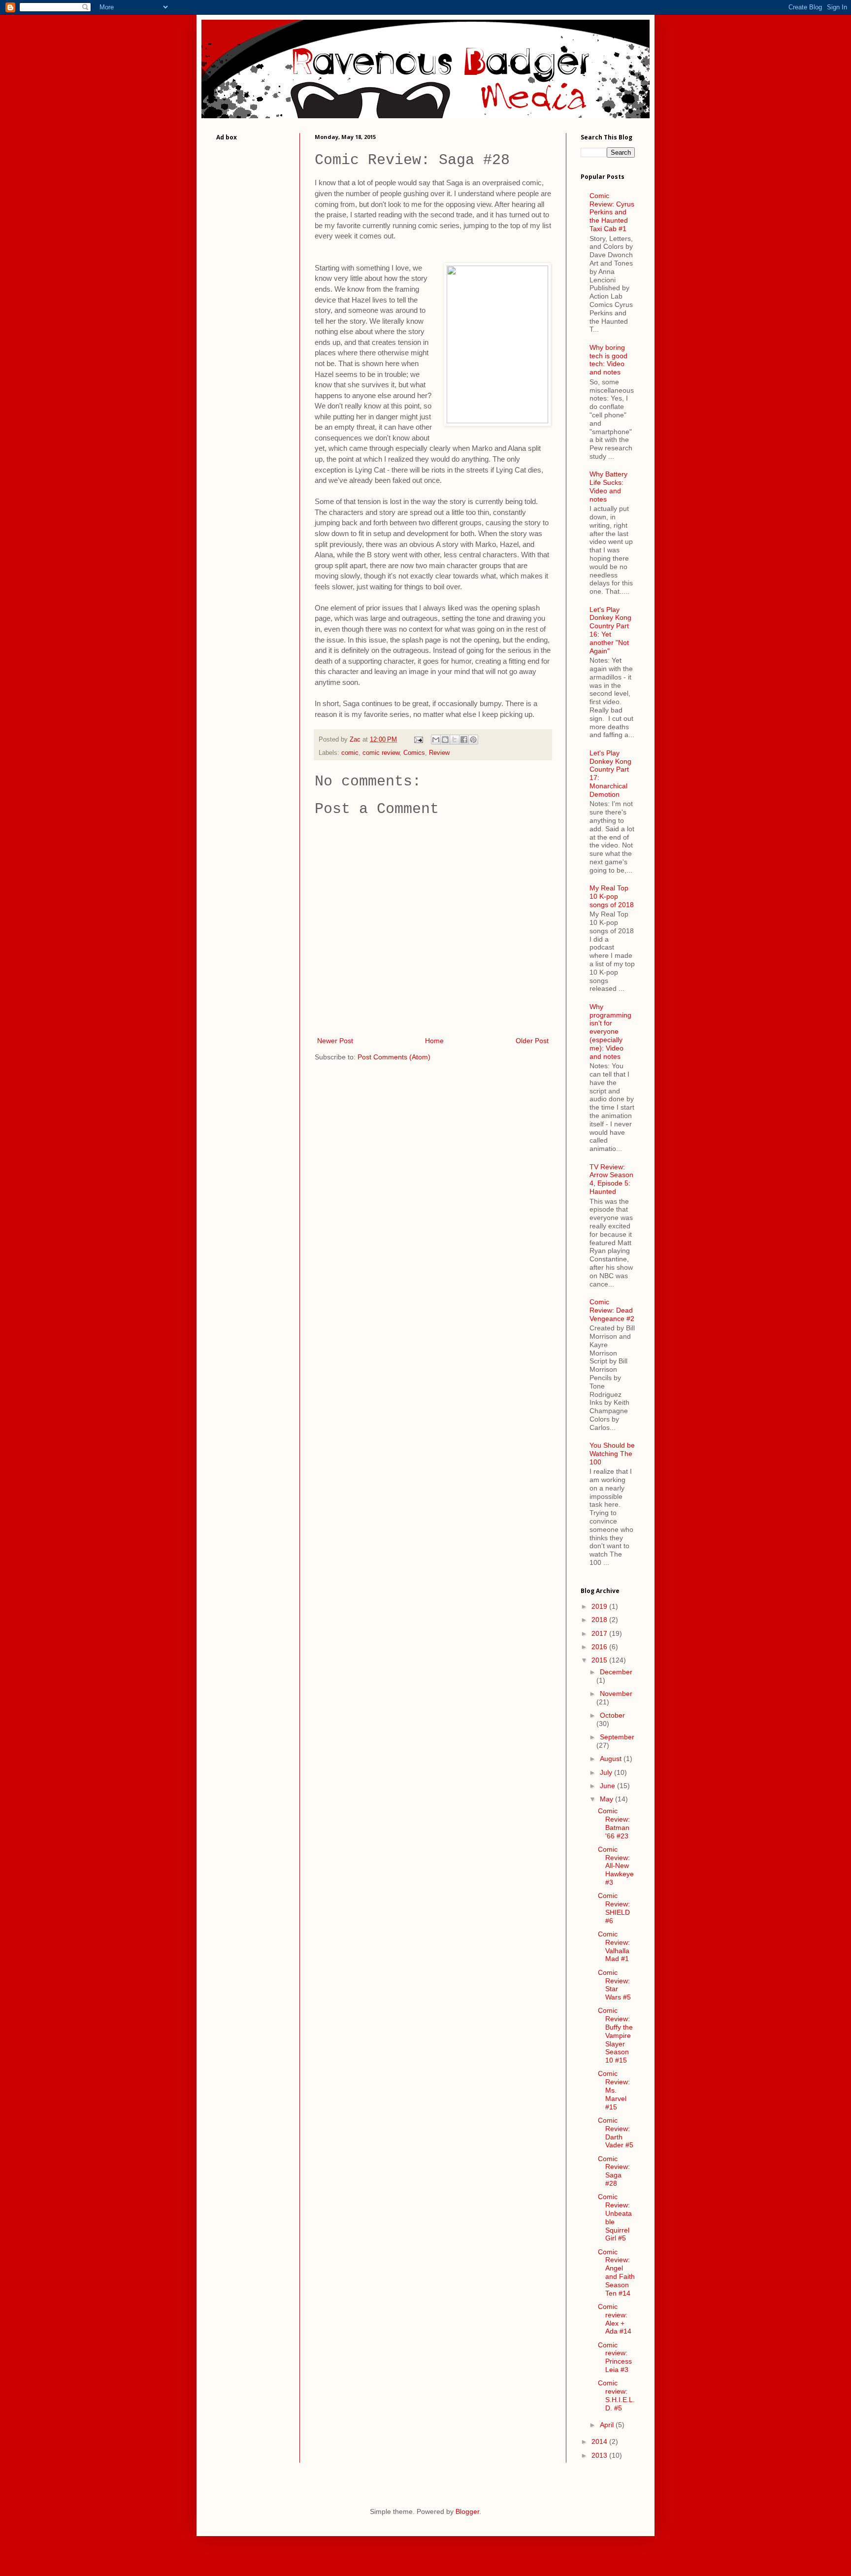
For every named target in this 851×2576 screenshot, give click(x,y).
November (616, 1694)
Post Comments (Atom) (394, 1057)
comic (350, 753)
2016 (600, 1647)
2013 (600, 2455)
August (612, 1759)
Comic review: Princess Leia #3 (615, 2357)
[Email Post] (418, 740)
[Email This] (436, 740)
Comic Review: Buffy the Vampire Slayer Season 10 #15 (615, 2035)
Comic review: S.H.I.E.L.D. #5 (616, 2395)
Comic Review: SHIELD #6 (614, 1908)
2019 (600, 1606)
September (617, 1737)
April (608, 2425)
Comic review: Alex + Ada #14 (615, 2319)
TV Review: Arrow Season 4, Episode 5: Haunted (611, 1179)
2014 (600, 2441)
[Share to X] (455, 740)
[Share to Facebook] (464, 740)
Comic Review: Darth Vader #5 (616, 2133)
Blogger (467, 2511)
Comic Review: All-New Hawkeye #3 (616, 1866)
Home (434, 1041)
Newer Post (335, 1041)
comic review (381, 753)
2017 (600, 1633)
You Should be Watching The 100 (612, 1454)
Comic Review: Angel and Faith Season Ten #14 (616, 2272)
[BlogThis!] (445, 740)
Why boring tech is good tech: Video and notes (608, 360)
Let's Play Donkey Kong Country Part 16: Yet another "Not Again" (610, 630)
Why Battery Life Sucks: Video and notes (608, 486)
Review (439, 753)
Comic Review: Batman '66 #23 (614, 1823)
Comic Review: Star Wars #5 (614, 1985)
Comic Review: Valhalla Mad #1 (614, 1946)
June (608, 1786)
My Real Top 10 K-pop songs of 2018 (612, 896)
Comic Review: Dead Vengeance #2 (612, 1310)
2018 (600, 1620)
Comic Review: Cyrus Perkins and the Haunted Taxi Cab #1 (612, 212)
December (616, 1672)
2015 (600, 1660)
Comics (414, 753)
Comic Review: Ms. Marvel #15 (614, 2090)
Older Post (532, 1041)
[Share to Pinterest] (473, 740)
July (607, 1772)
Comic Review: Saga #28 (614, 2171)
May (607, 1799)
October (612, 1715)
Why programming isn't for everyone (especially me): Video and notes (610, 1032)
